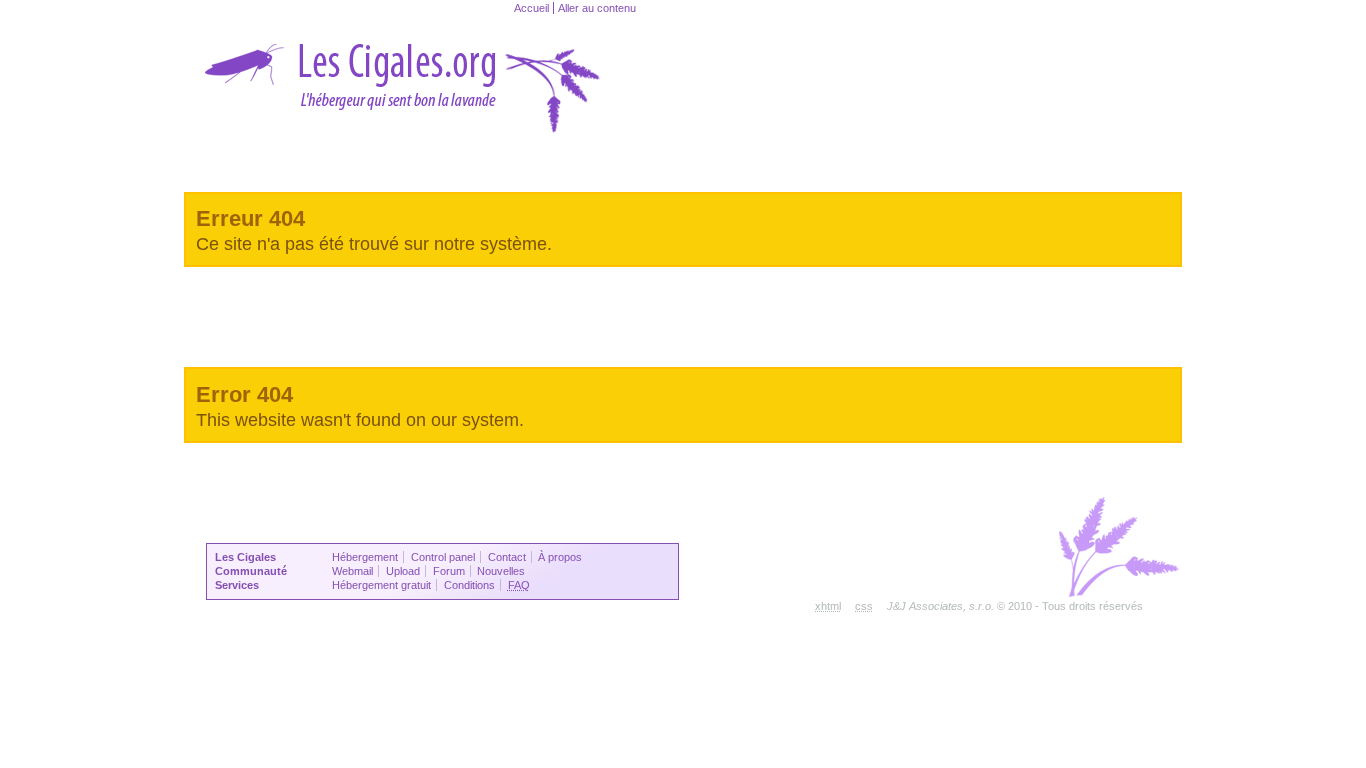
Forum (449, 571)
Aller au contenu (597, 8)
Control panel (443, 557)
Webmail (352, 571)
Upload (403, 571)
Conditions (469, 585)
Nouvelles (501, 571)
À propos (560, 557)
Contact (507, 557)
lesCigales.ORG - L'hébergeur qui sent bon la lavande (404, 76)
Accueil (531, 8)
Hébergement (365, 557)
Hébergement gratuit (381, 585)
